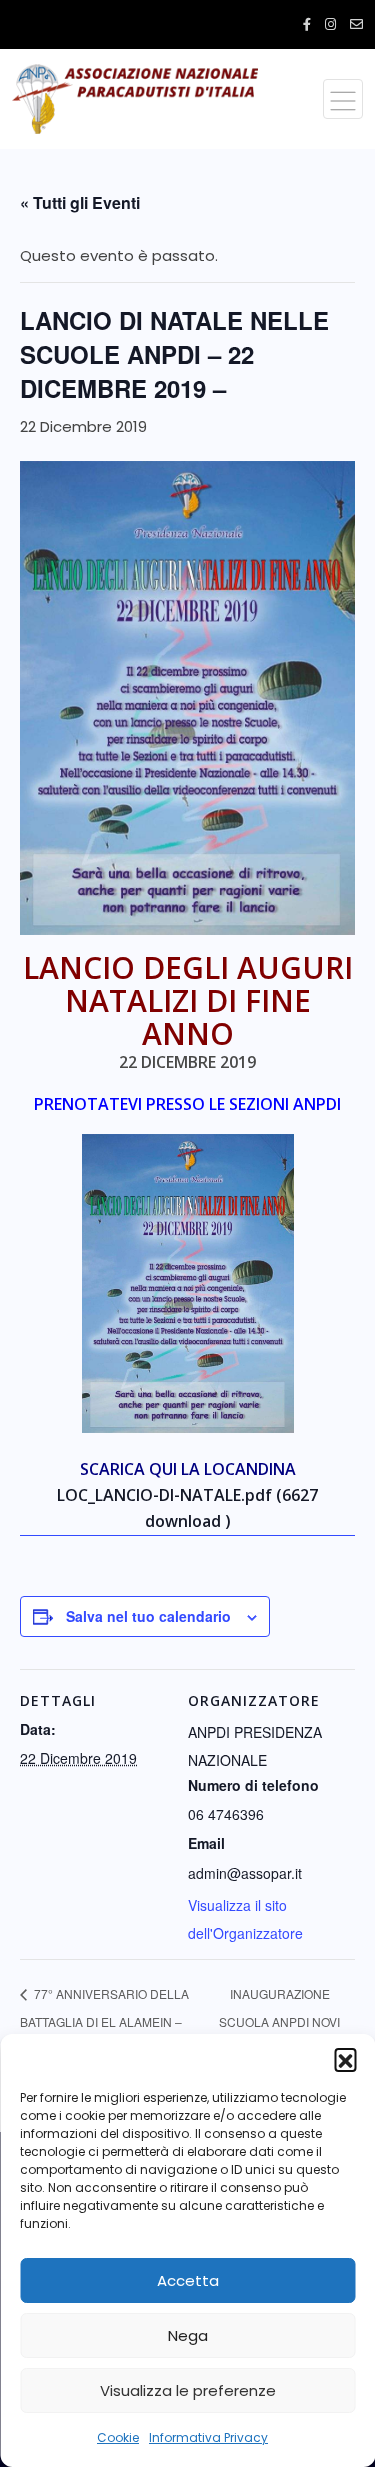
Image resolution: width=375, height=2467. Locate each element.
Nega (188, 2335)
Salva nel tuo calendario (148, 1616)
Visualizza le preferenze (188, 2390)
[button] (345, 2059)
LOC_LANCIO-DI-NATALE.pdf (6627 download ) (187, 1508)
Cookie (118, 2437)
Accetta (188, 2280)
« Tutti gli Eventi (80, 202)
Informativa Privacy (208, 2437)
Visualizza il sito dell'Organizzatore (245, 1919)
